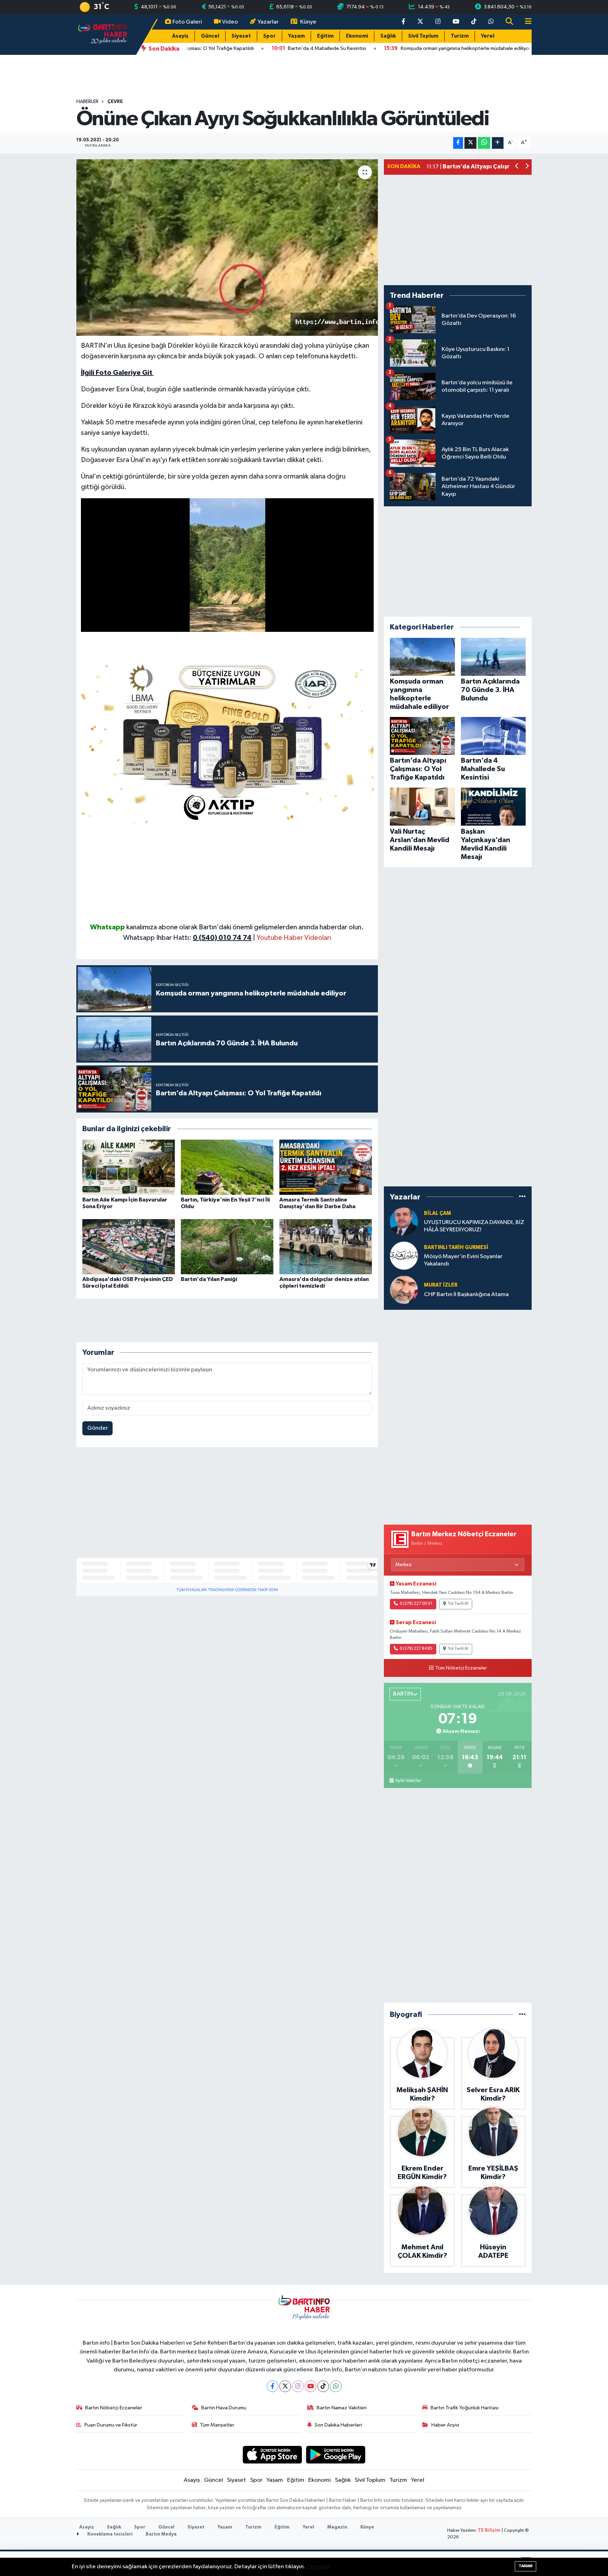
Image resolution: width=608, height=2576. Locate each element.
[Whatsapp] (336, 2386)
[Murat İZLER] (404, 1290)
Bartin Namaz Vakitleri (342, 2408)
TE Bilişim (489, 2530)
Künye (308, 22)
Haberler (87, 102)
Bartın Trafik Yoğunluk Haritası (465, 2408)
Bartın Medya (161, 2534)
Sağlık (388, 36)
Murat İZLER (441, 1285)
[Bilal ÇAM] (404, 1221)
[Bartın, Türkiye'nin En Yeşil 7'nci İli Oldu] (227, 1167)
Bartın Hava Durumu (224, 2408)
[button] (517, 167)
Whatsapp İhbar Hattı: (187, 938)
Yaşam (296, 36)
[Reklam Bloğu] (227, 741)
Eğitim (325, 36)
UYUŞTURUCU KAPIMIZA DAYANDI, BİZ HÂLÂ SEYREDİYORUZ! (474, 1226)
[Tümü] (522, 1197)
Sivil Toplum (423, 36)
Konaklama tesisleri (109, 2534)
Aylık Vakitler (408, 1781)
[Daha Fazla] (498, 143)
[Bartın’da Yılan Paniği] (227, 1247)
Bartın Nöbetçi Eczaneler (114, 2408)
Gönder (98, 1428)
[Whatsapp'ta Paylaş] (484, 143)
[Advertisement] (227, 873)
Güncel (210, 36)
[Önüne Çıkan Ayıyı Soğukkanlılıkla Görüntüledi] (227, 248)
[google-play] (336, 2455)
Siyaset (241, 36)
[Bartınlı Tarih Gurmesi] (404, 1255)
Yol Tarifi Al (458, 1604)
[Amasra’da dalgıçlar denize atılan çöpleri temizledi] (326, 1247)
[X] (285, 2386)
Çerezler (318, 2567)
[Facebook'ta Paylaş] (458, 143)
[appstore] (272, 2455)
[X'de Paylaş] (470, 143)
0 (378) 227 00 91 (416, 1604)
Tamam (525, 2566)
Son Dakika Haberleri (338, 2425)
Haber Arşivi (445, 2425)
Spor (270, 36)
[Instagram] (298, 2386)
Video (230, 22)
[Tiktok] (323, 2386)
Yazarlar (268, 22)
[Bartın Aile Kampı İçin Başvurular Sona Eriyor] (129, 1167)
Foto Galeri (187, 22)
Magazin (337, 2527)
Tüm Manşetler (217, 2425)
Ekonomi (357, 36)
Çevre (115, 102)
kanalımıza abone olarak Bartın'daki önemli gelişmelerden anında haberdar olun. (245, 927)
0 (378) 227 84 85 (416, 1649)
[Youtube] (311, 2386)
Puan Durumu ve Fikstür (111, 2425)
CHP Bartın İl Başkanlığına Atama (466, 1295)
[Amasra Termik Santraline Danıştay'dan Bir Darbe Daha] (326, 1167)
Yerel (488, 36)
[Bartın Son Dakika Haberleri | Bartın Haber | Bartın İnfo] (103, 34)
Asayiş (180, 36)
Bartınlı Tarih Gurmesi (456, 1247)
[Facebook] (273, 2386)
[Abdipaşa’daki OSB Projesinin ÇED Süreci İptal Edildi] (129, 1247)
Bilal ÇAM (438, 1213)
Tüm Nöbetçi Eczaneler (461, 1668)
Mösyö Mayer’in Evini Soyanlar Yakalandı (463, 1260)
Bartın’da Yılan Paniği (209, 1279)
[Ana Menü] (525, 22)
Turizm (460, 36)
